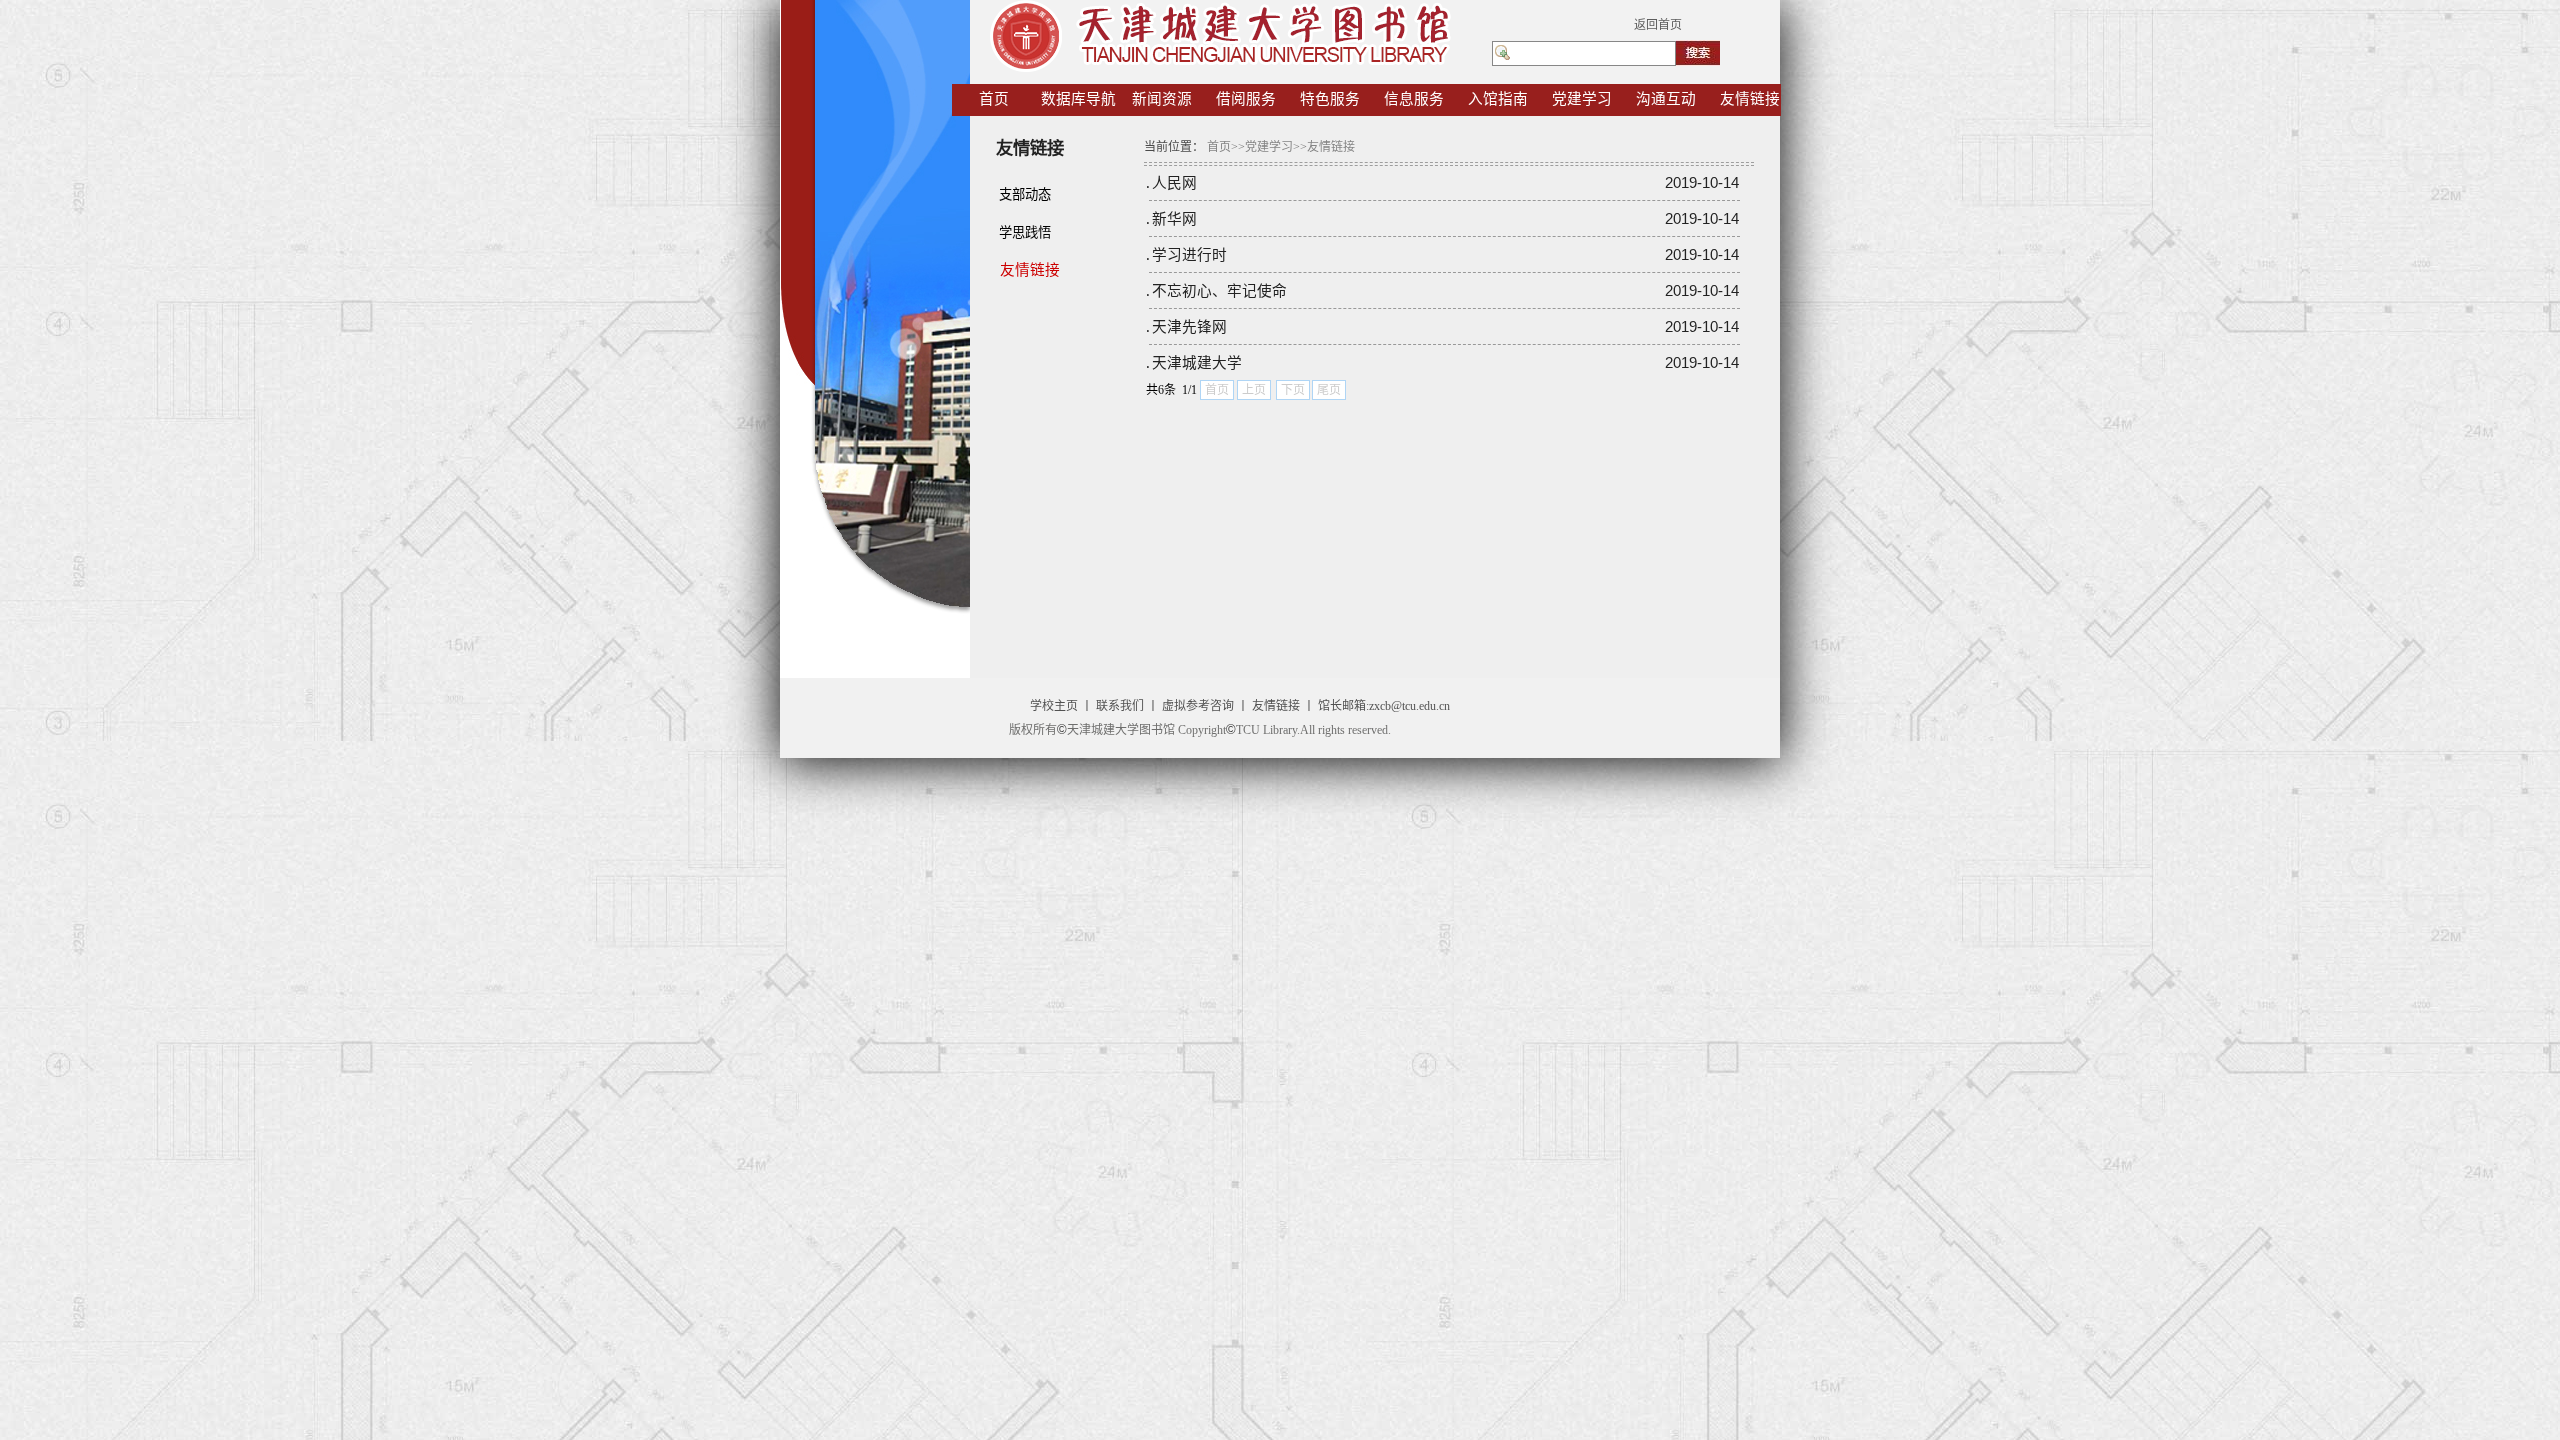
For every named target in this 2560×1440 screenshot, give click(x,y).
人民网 (1174, 183)
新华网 (1174, 219)
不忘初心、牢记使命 (1219, 291)
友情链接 (1276, 706)
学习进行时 (1189, 255)
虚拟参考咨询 (1198, 706)
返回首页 (1658, 25)
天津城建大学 (1197, 363)
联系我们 (1120, 706)
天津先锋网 (1189, 327)
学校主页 (1054, 706)
